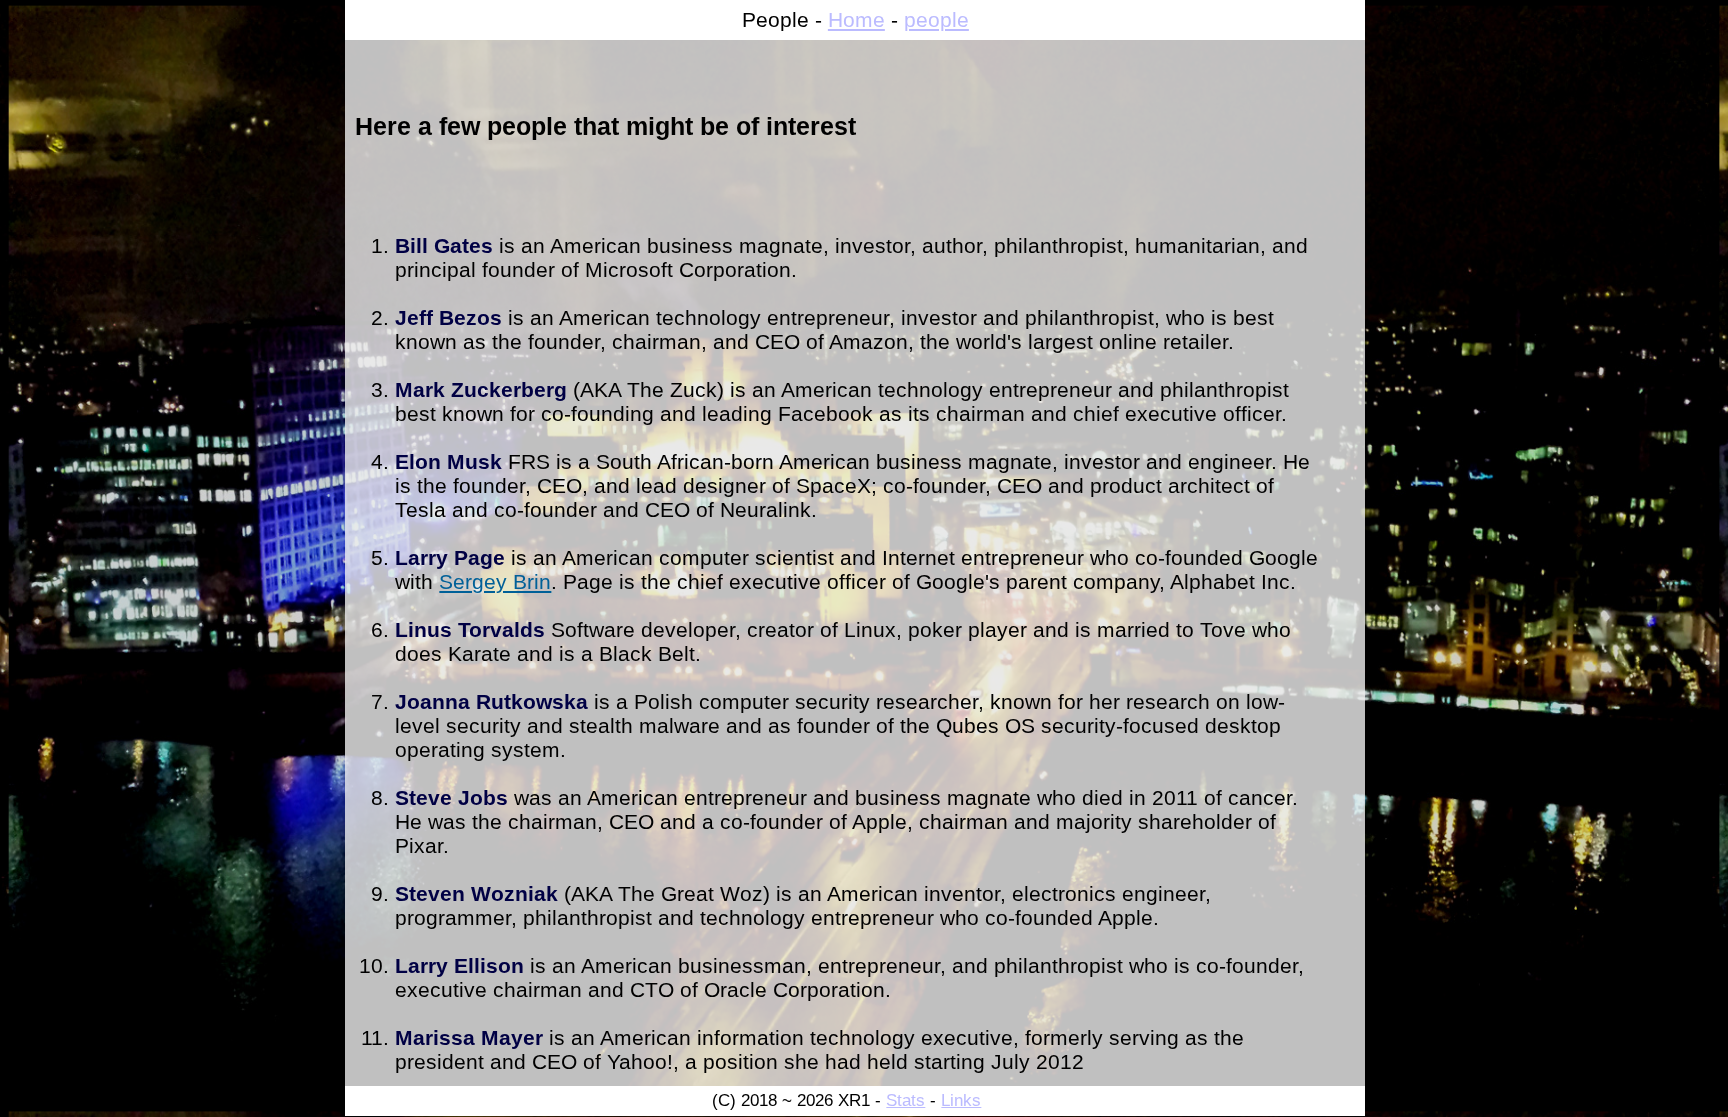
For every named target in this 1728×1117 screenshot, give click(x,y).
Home (856, 19)
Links (961, 1100)
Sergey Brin (495, 581)
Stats (905, 1100)
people (936, 19)
